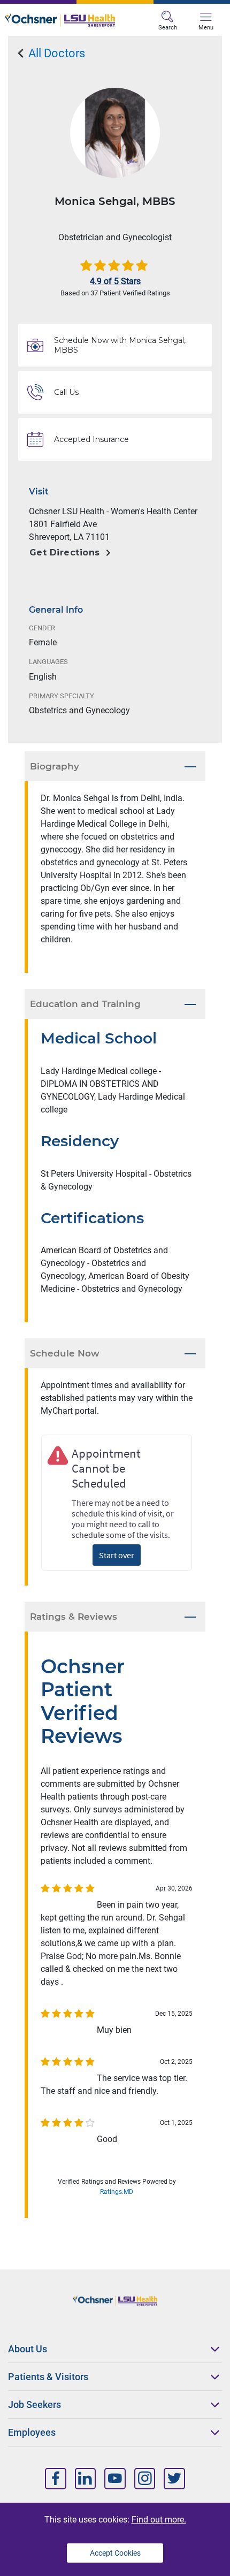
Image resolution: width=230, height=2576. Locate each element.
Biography (55, 766)
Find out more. (159, 2520)
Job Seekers (34, 2404)
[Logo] (60, 20)
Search (168, 28)
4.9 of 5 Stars (115, 281)
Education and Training (85, 1004)
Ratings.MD (117, 2192)
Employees (32, 2432)
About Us (28, 2349)
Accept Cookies (115, 2553)
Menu (206, 28)
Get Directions (65, 552)
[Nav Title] (56, 2478)
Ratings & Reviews (74, 1617)
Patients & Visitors (48, 2377)
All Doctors (55, 53)
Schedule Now (65, 1353)
